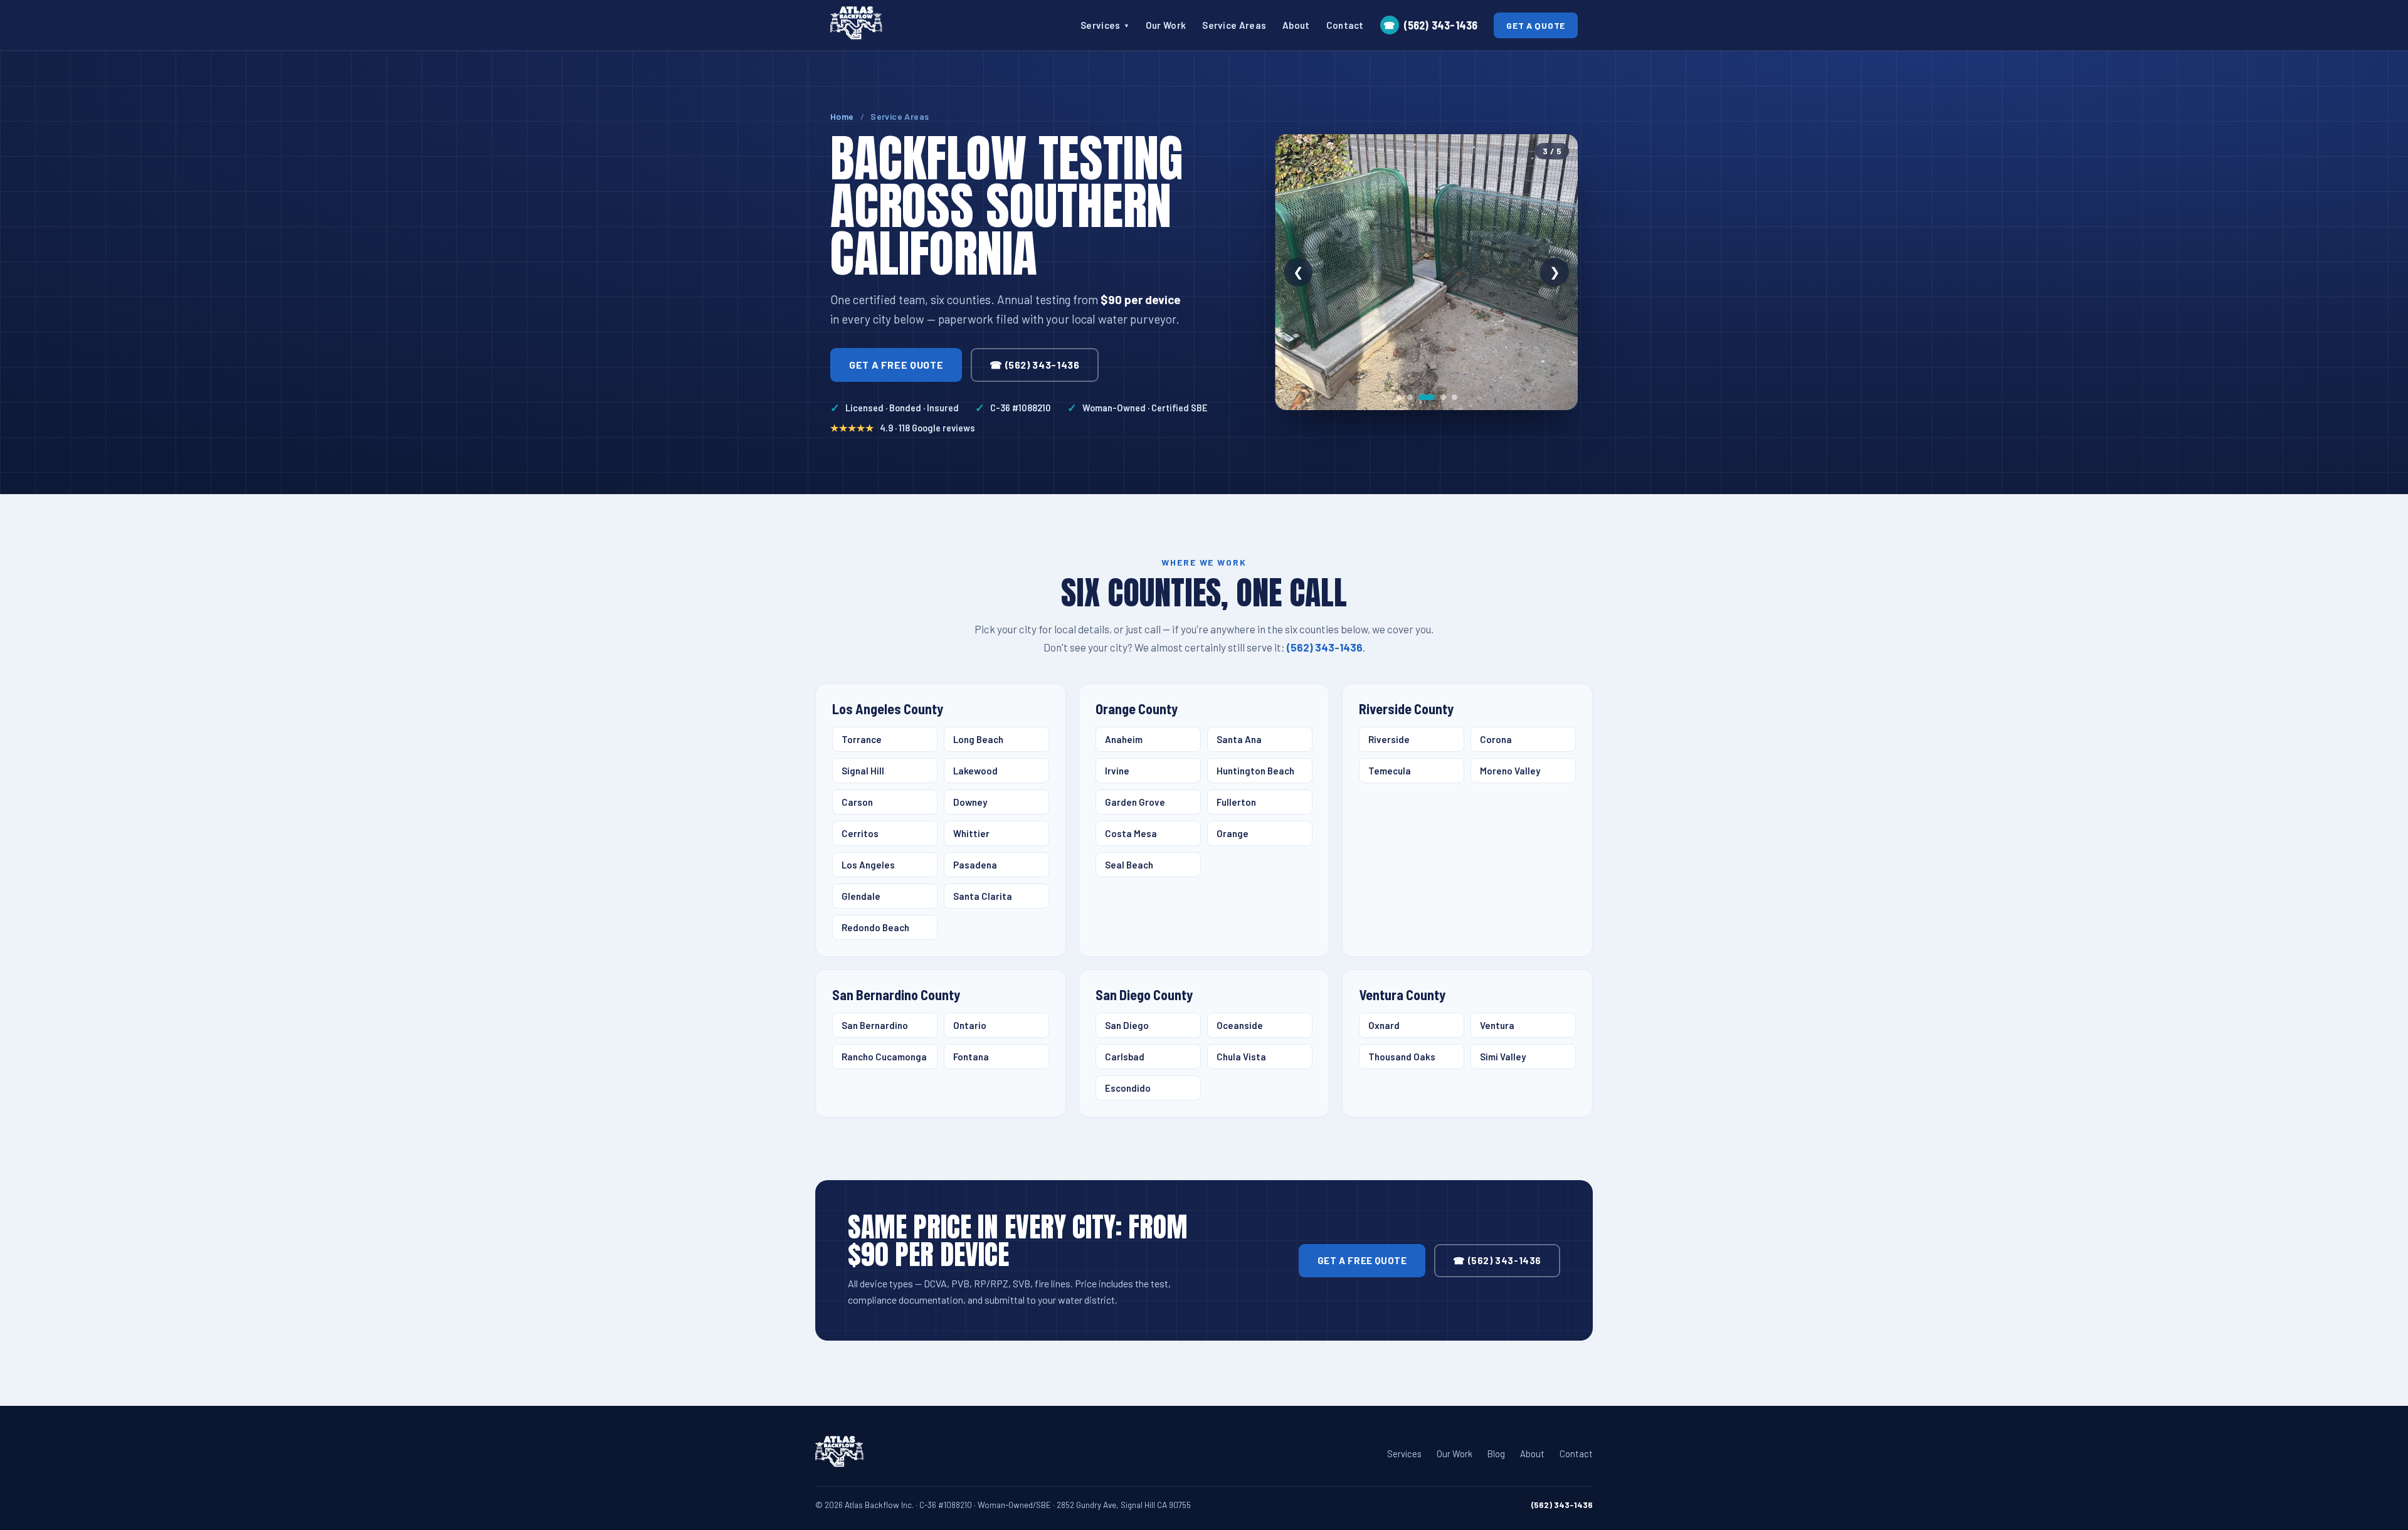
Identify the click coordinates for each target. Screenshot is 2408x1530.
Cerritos (860, 833)
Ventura (1497, 1025)
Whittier (971, 833)
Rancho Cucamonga (884, 1057)
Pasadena (975, 865)
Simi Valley (1503, 1057)
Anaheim (1124, 739)
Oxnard (1384, 1025)
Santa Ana (1239, 739)
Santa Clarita (983, 896)
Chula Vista (1241, 1057)
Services (1105, 25)
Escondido (1128, 1088)
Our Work (1166, 25)
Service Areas (1234, 25)
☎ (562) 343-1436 (1034, 365)
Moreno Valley (1510, 771)
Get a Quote (1536, 25)
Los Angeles (868, 865)
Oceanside (1240, 1025)
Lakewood (975, 771)
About (1296, 25)
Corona (1496, 739)
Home (842, 116)
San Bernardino (875, 1025)
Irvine (1117, 771)
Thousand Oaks (1402, 1057)
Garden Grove (1135, 802)
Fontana (971, 1057)
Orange (1233, 833)
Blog (1496, 1453)
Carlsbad (1125, 1057)
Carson (857, 802)
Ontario (970, 1025)
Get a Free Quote (896, 365)
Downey (970, 802)
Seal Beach (1129, 865)
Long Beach (978, 739)
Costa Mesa (1131, 833)
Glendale (861, 896)
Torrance (862, 739)
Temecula (1390, 771)
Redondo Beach (875, 927)
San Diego (1127, 1025)
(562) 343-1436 (1430, 25)
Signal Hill (863, 771)
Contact (1345, 25)
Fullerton (1236, 802)
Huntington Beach (1255, 771)
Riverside (1389, 739)
